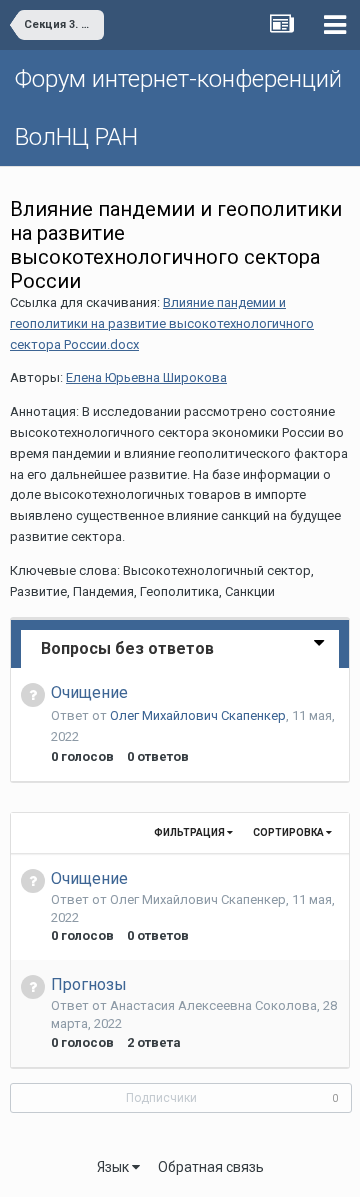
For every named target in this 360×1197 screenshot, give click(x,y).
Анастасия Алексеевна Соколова (213, 1005)
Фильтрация (190, 832)
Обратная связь (211, 1167)
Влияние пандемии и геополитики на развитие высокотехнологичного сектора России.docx (162, 323)
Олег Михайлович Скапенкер (198, 715)
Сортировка (289, 832)
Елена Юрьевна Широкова (146, 377)
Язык (114, 1167)
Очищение (89, 692)
